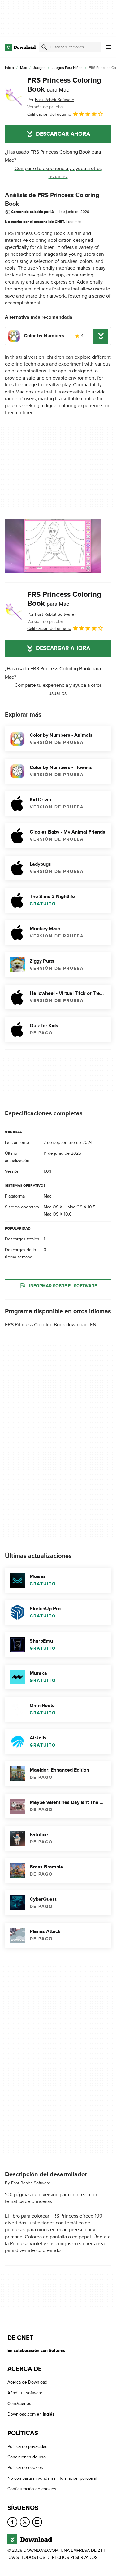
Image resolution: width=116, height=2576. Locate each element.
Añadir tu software (25, 2393)
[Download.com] (20, 47)
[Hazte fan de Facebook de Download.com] (12, 2522)
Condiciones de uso (27, 2457)
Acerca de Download (27, 2382)
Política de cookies (25, 2468)
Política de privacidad (28, 2446)
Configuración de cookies (32, 2489)
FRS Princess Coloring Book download (46, 1325)
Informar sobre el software (63, 1286)
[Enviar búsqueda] (44, 47)
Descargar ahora (63, 134)
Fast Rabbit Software (31, 2183)
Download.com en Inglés (31, 2414)
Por (51, 100)
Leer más (74, 222)
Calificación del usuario (49, 114)
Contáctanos (19, 2404)
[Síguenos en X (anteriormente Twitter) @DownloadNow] (25, 2522)
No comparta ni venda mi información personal (52, 2478)
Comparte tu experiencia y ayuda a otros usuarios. (58, 173)
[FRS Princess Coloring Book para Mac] (14, 97)
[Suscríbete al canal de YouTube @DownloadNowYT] (37, 2522)
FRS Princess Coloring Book (64, 85)
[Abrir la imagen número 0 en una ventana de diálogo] (53, 546)
